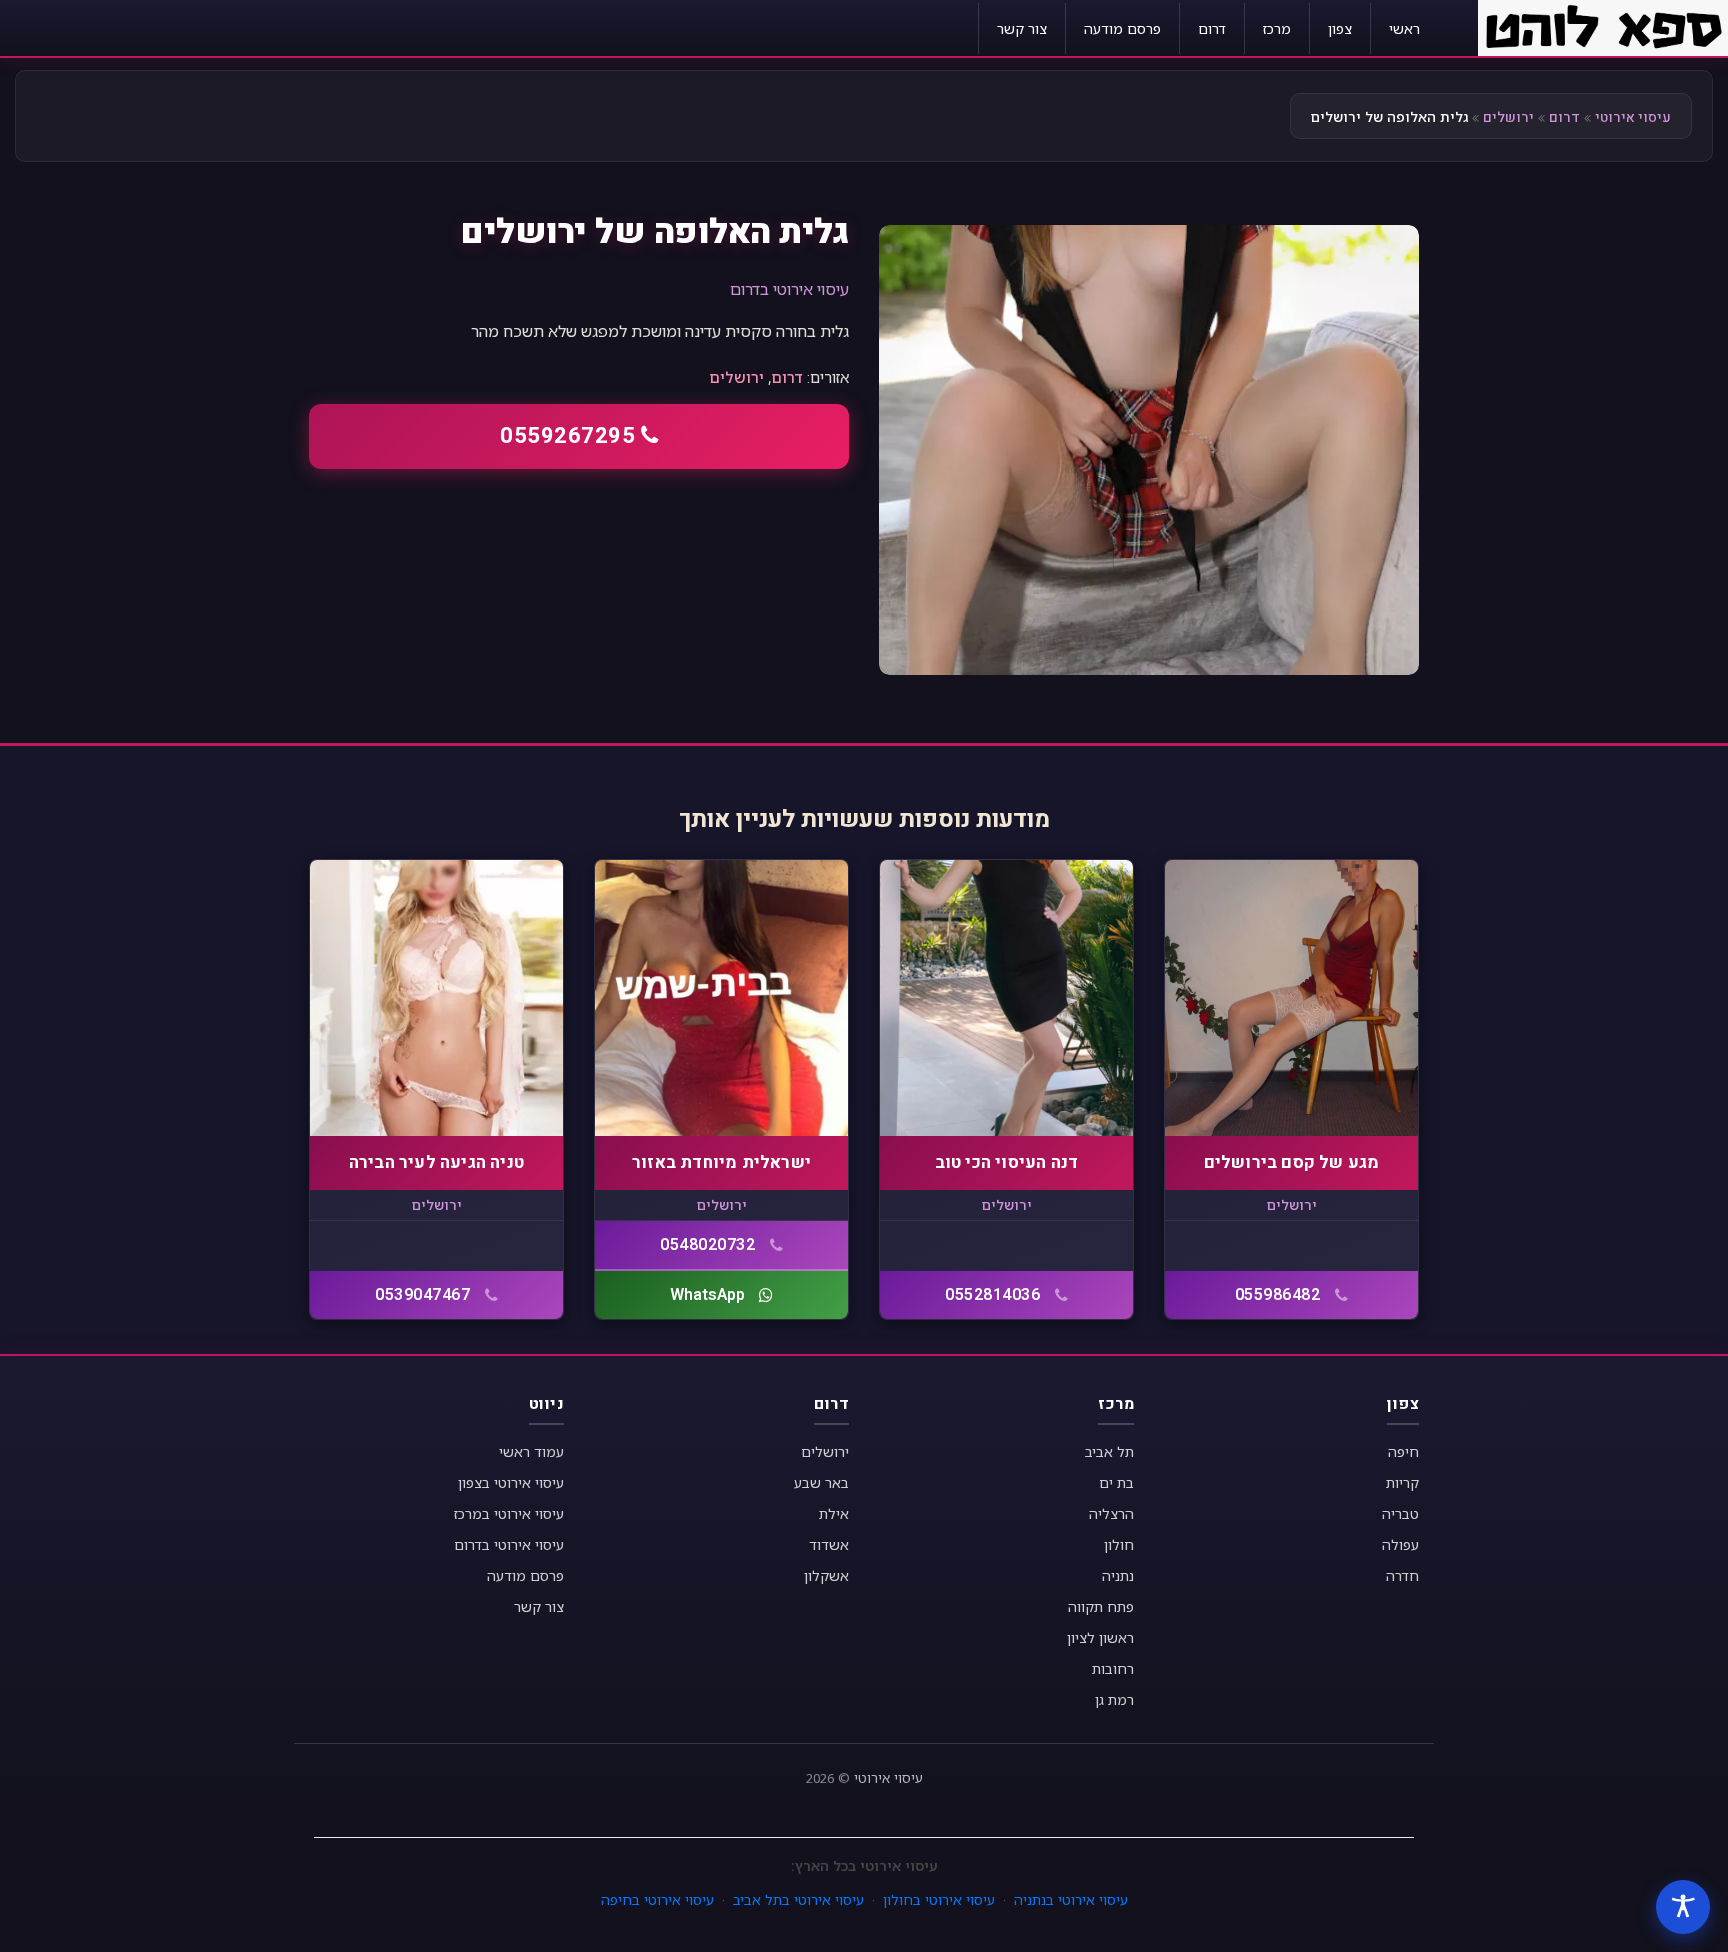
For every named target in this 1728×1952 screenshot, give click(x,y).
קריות (1402, 1482)
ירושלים (1508, 117)
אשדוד (829, 1544)
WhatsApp (707, 1295)
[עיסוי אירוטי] (1603, 26)
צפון (1340, 28)
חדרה (1402, 1575)
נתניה (1118, 1575)
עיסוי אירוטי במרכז (509, 1513)
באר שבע (821, 1482)
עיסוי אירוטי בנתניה (1071, 1899)
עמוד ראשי (531, 1451)
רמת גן (1114, 1699)
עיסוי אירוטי (1633, 117)
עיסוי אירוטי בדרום (789, 289)
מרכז (1277, 28)
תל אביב (1109, 1451)
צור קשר (1022, 28)
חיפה (1403, 1451)
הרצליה (1111, 1513)
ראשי (1404, 28)
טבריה (1400, 1513)
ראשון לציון (1100, 1637)
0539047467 (422, 1295)
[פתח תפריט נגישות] (1683, 1907)
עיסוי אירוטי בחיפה (657, 1899)
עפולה (1400, 1544)
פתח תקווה (1101, 1606)
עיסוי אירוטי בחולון (939, 1899)
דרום (1212, 28)
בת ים (1116, 1482)
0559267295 (567, 436)
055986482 (1278, 1295)
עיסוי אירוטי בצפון (511, 1482)
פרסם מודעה (1122, 28)
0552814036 (992, 1295)
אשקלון (826, 1575)
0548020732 (707, 1245)
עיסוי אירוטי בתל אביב (798, 1899)
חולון (1119, 1544)
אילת (834, 1513)
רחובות (1113, 1668)
